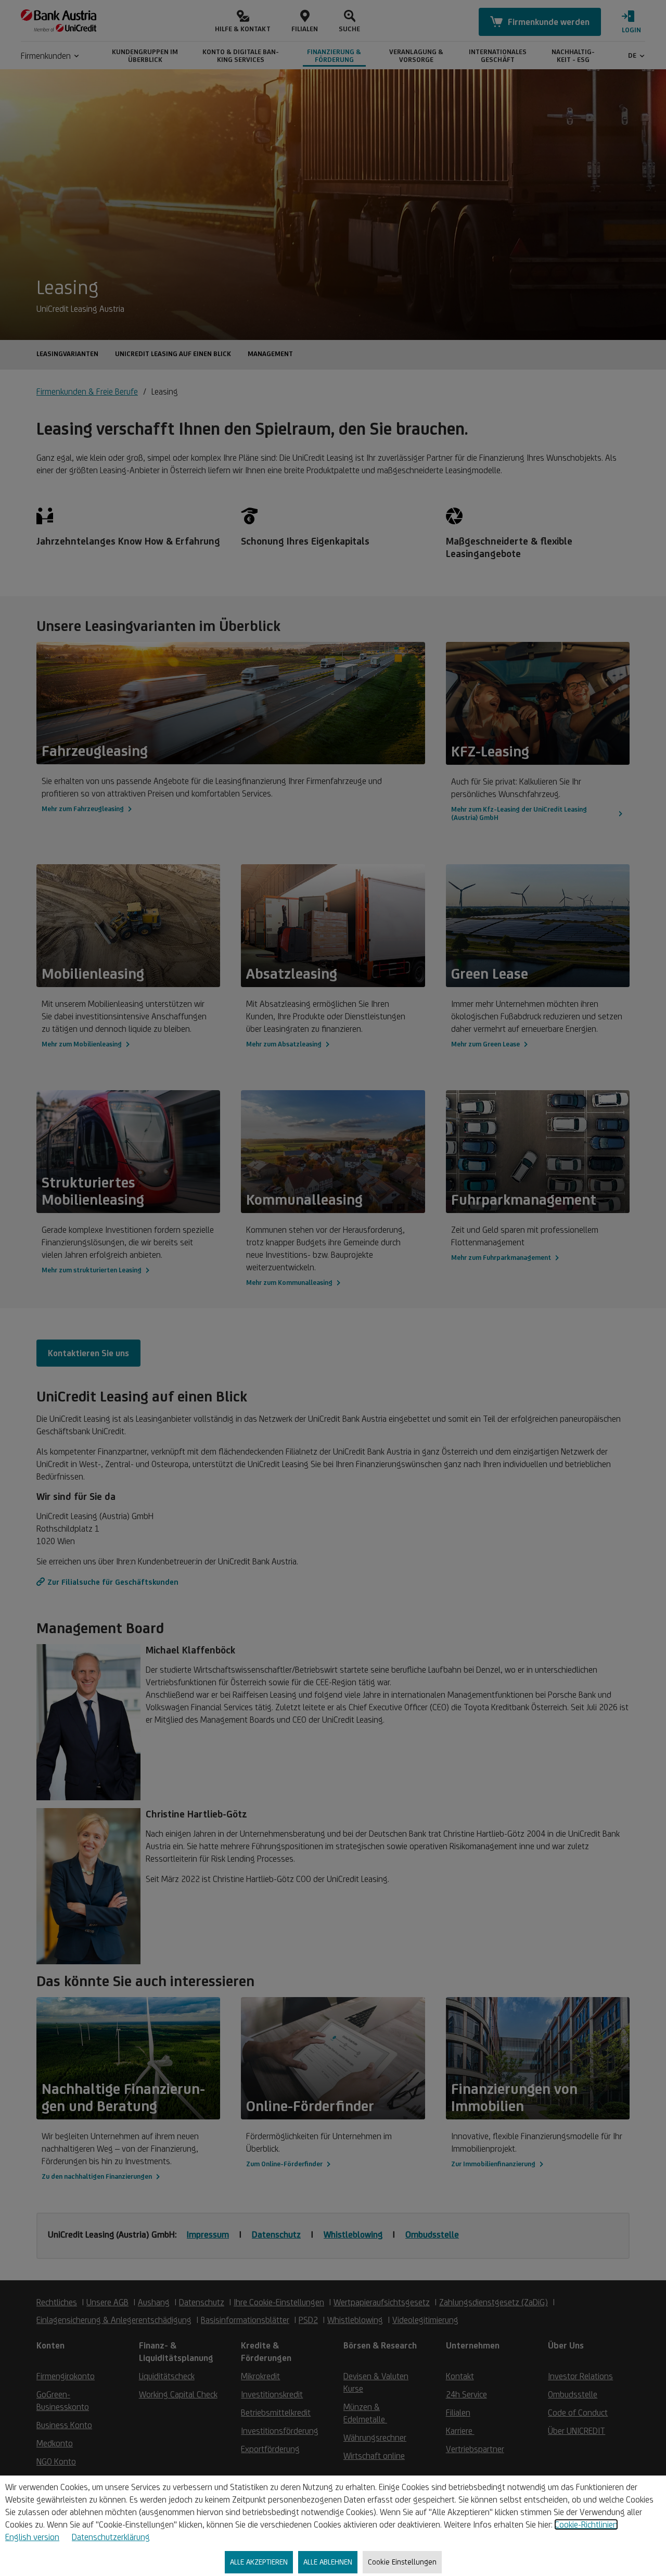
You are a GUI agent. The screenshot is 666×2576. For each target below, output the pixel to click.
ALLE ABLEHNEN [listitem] (328, 2562)
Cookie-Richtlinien (586, 2524)
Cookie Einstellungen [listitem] (402, 2562)
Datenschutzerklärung (111, 2537)
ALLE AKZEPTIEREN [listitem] (259, 2562)
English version (32, 2537)
